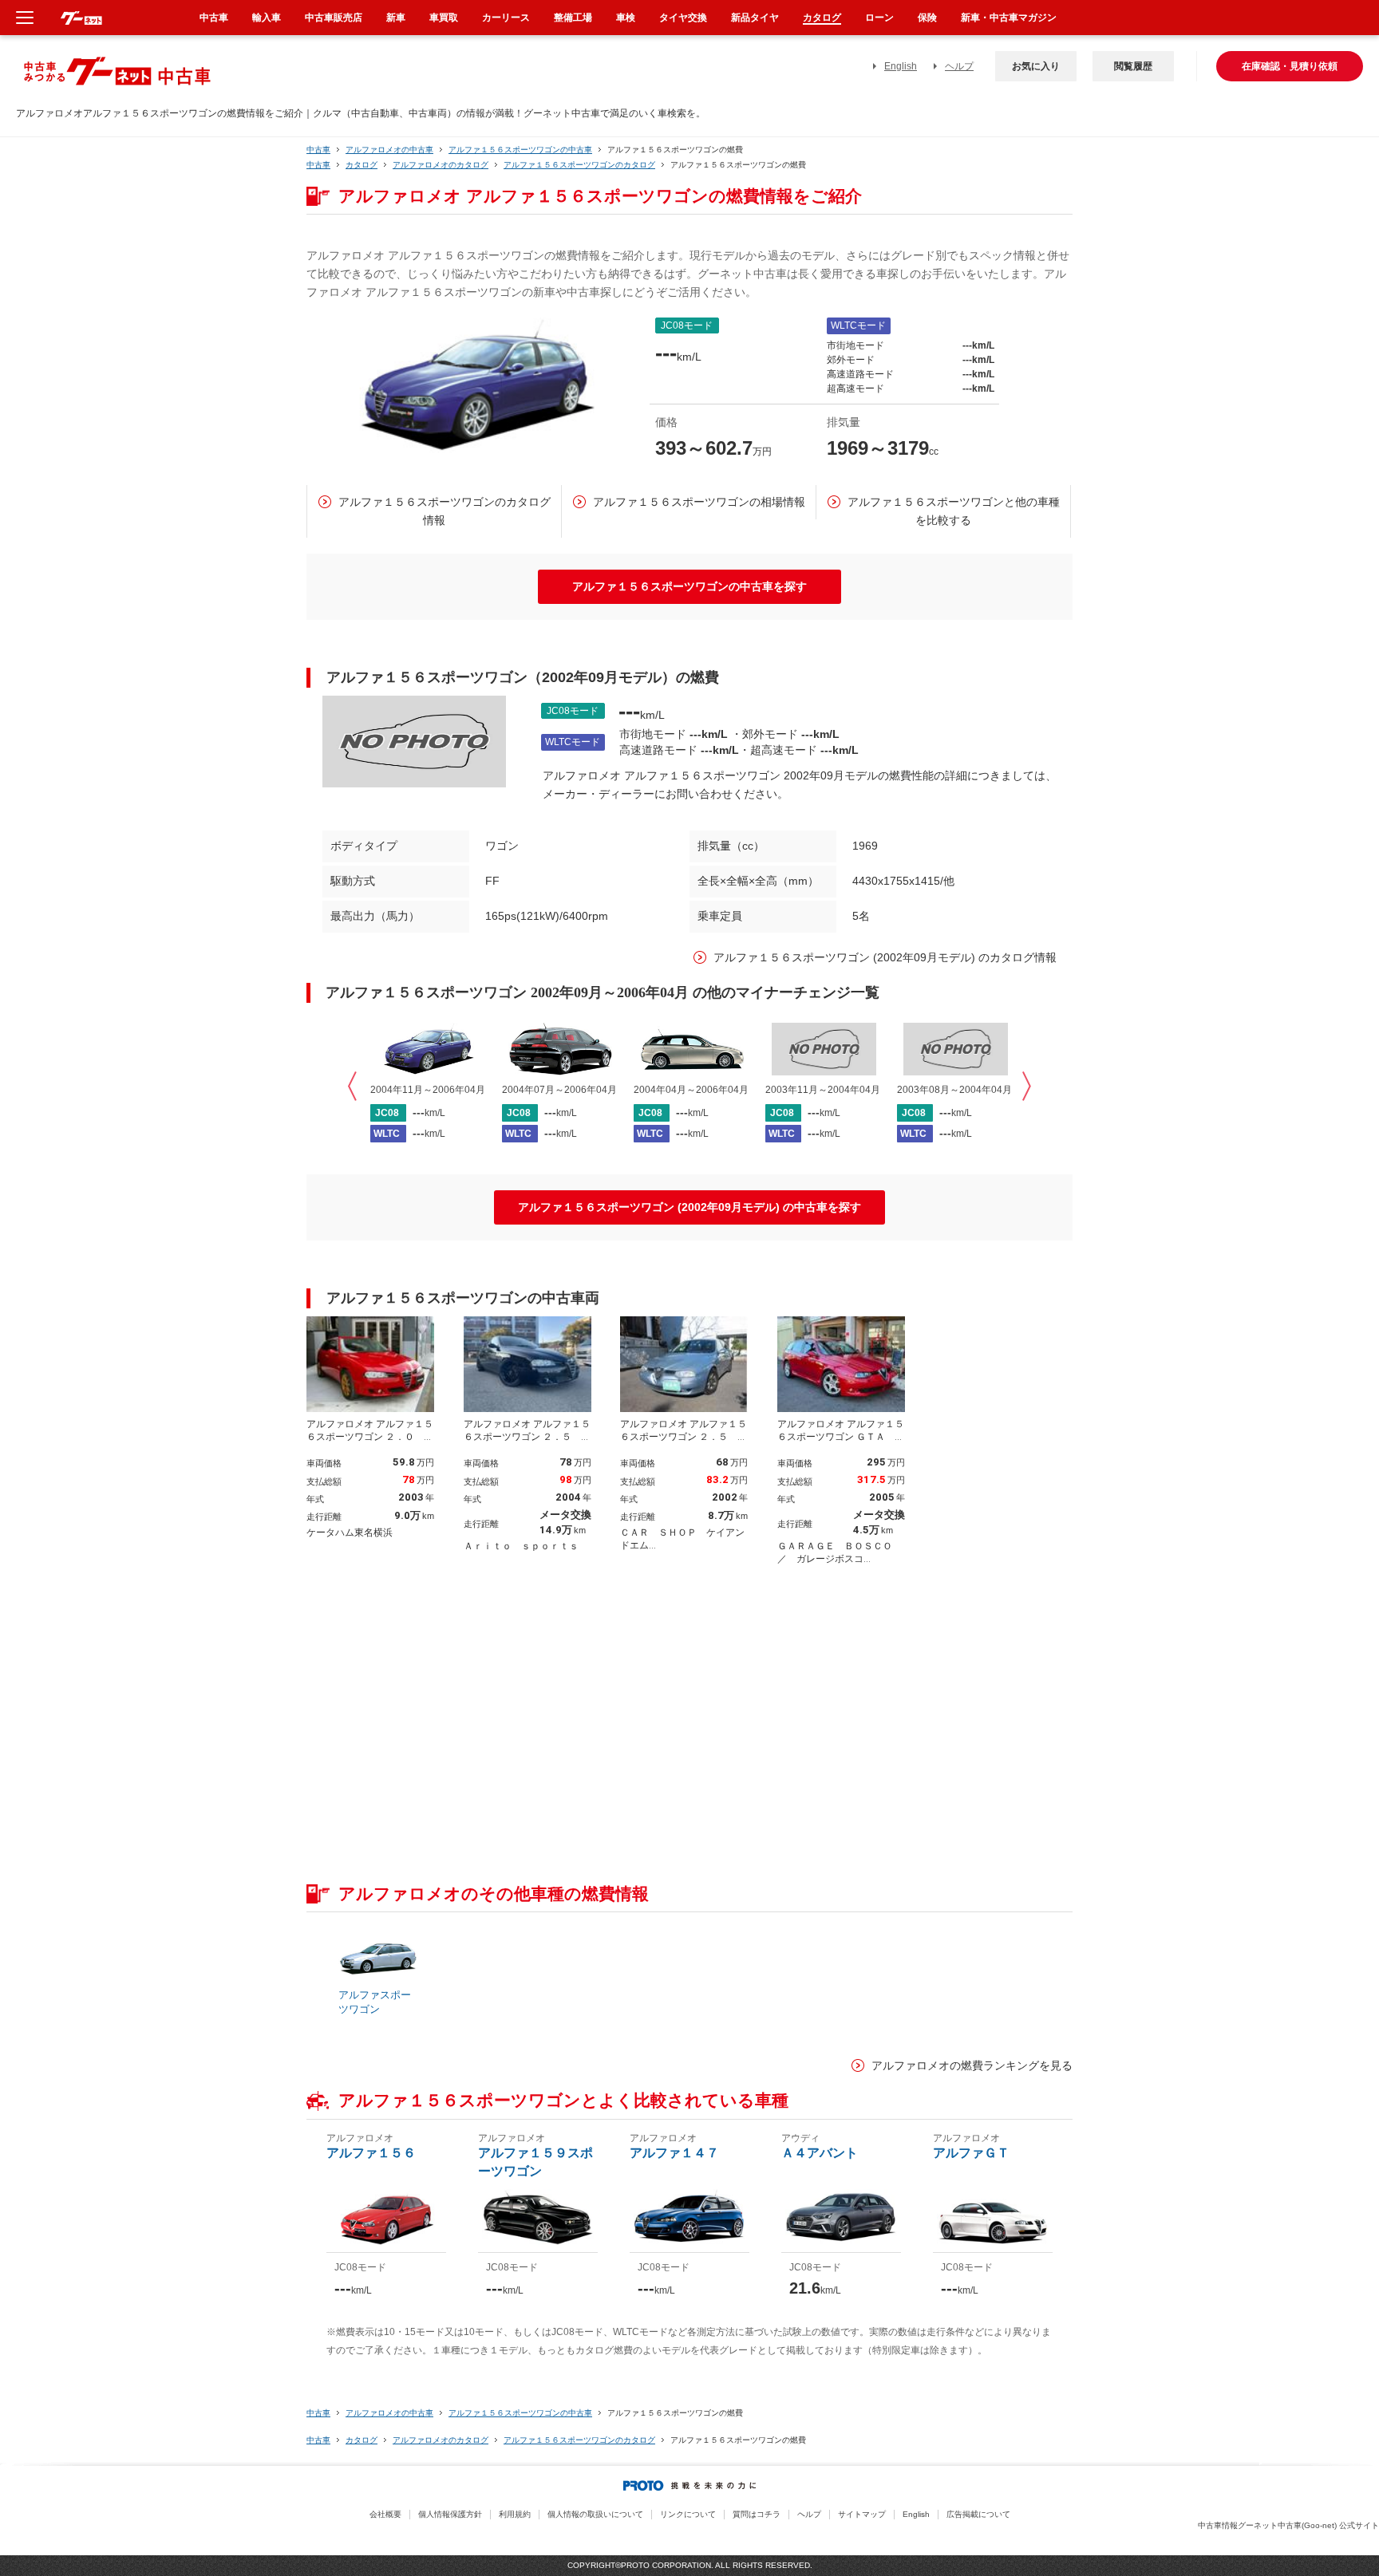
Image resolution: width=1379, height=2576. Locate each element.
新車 (396, 18)
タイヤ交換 (683, 18)
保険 (927, 18)
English (901, 66)
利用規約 (515, 2514)
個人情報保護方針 (450, 2514)
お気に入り (1036, 66)
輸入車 (267, 18)
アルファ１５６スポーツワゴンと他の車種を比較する (954, 511)
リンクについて (688, 2514)
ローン (879, 18)
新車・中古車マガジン (1009, 18)
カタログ (362, 165)
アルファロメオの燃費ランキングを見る (972, 2065)
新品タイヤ (755, 18)
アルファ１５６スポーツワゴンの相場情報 (699, 502)
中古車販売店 (334, 18)
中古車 (318, 150)
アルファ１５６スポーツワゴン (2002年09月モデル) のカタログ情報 (885, 957)
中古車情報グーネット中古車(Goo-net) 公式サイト (1288, 2525)
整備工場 (573, 18)
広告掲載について (978, 2514)
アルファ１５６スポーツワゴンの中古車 (520, 150)
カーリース (506, 18)
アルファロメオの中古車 (389, 150)
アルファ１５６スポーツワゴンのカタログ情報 (445, 511)
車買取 (444, 18)
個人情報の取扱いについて (595, 2514)
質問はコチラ (757, 2514)
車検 (626, 18)
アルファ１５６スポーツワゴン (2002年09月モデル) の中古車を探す (689, 1207)
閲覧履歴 (1133, 66)
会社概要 (385, 2514)
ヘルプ (959, 66)
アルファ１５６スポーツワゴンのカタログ (579, 165)
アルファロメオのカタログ (441, 165)
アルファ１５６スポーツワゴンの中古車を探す (689, 586)
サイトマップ (862, 2514)
